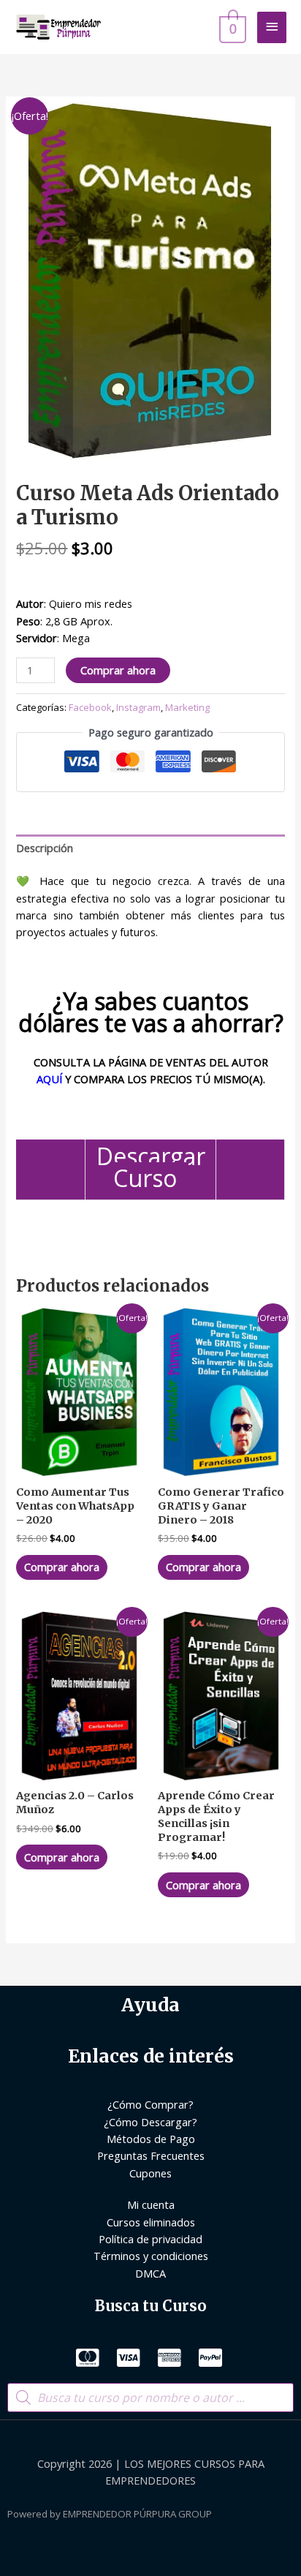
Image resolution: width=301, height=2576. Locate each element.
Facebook (90, 707)
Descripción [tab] (45, 848)
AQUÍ (49, 1079)
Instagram (138, 707)
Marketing (187, 707)
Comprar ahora (118, 670)
